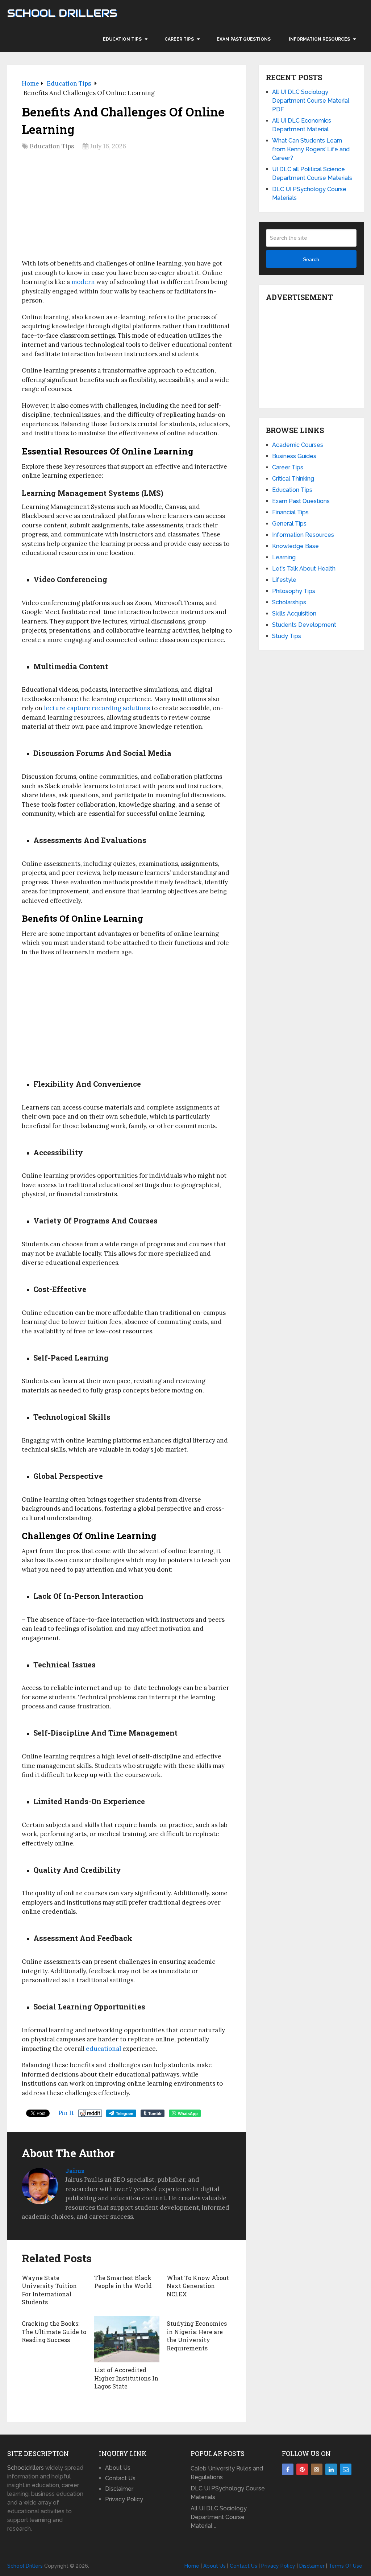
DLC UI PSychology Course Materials (228, 2493)
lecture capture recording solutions (97, 708)
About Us (118, 2468)
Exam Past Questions (244, 39)
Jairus (75, 2171)
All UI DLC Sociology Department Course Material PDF (311, 101)
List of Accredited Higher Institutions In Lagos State (126, 2378)
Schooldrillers (26, 2468)
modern (83, 282)
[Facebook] (288, 2469)
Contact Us (120, 2478)
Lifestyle (284, 580)
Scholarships (289, 602)
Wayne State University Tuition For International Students (49, 2290)
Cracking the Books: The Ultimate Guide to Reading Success (54, 2332)
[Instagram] (317, 2469)
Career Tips (179, 39)
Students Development (304, 625)
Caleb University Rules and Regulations (227, 2473)
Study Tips (287, 636)
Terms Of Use (345, 2566)
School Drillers (62, 13)
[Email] (346, 2469)
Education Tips (122, 39)
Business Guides (294, 456)
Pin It (66, 2113)
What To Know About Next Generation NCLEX (198, 2286)
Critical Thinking (293, 479)
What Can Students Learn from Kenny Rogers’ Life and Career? (311, 149)
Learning (284, 557)
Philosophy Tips (294, 591)
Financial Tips (290, 512)
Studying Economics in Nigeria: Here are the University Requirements (197, 2336)
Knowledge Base (295, 546)
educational (103, 2049)
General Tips (289, 524)
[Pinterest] (302, 2469)
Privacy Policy (124, 2499)
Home (192, 2566)
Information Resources (319, 39)
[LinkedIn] (331, 2469)
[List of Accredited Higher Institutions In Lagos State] (127, 2339)
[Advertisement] (127, 207)
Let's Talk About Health (304, 569)
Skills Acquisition (294, 614)
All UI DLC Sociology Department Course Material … (219, 2517)
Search (311, 259)
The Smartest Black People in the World (124, 2282)
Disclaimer (119, 2489)
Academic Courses (298, 445)
